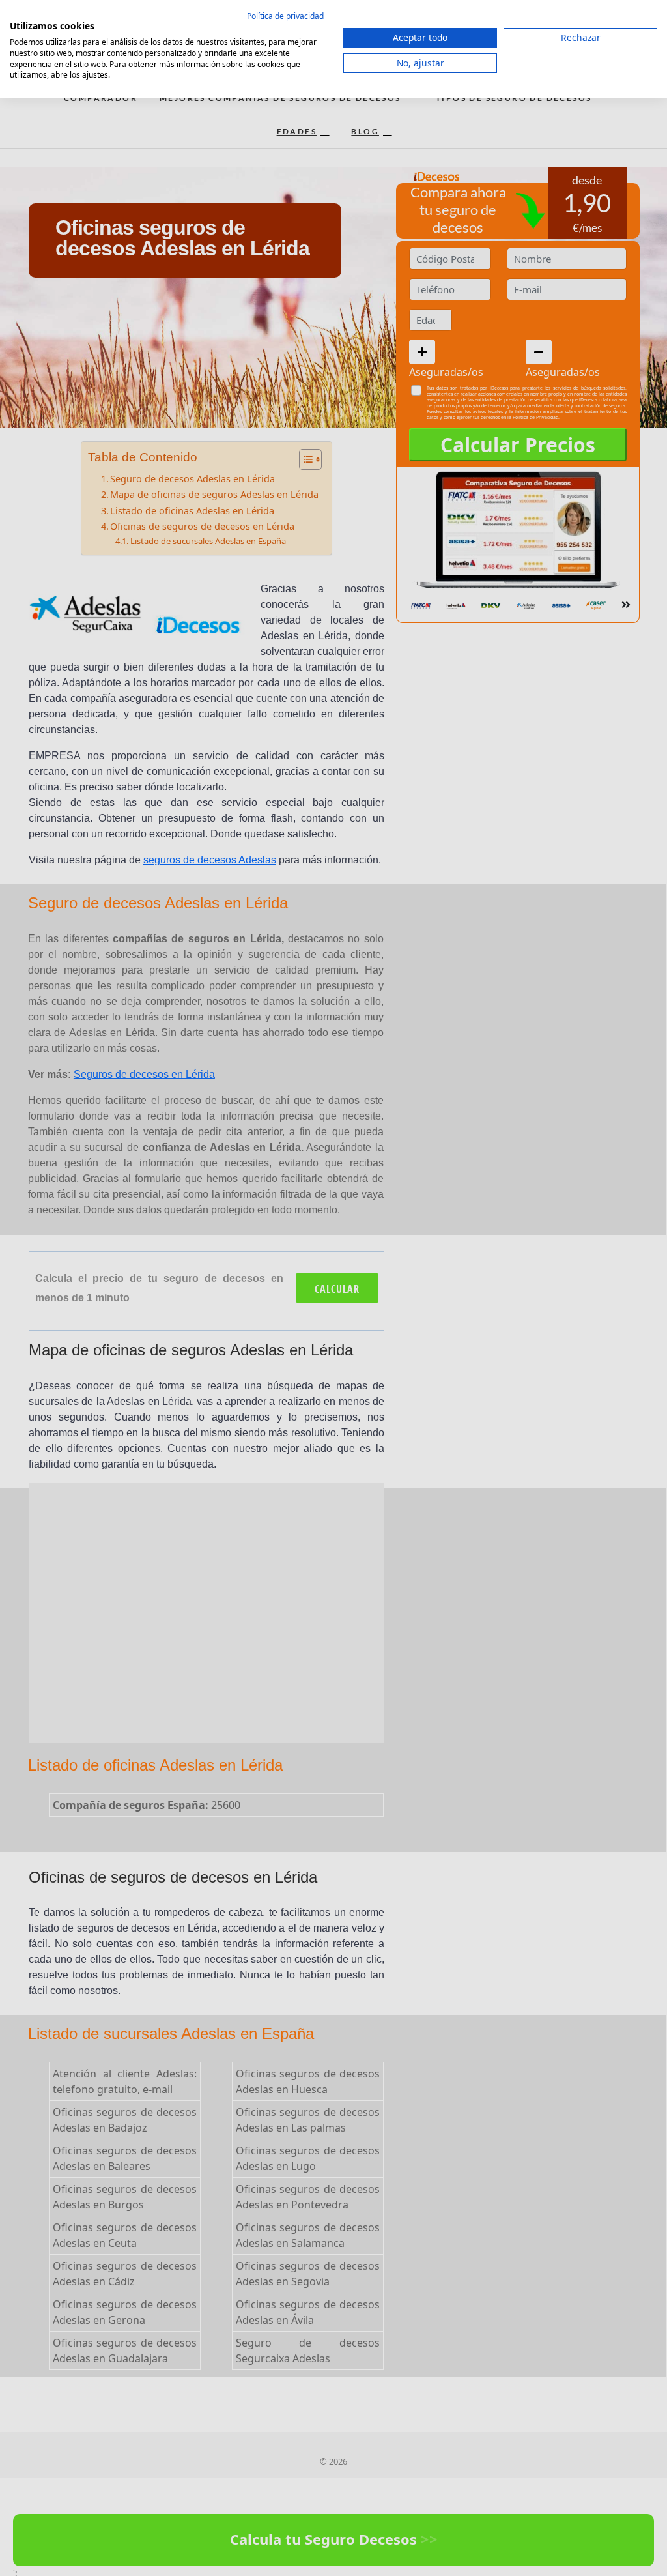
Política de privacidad (285, 16)
